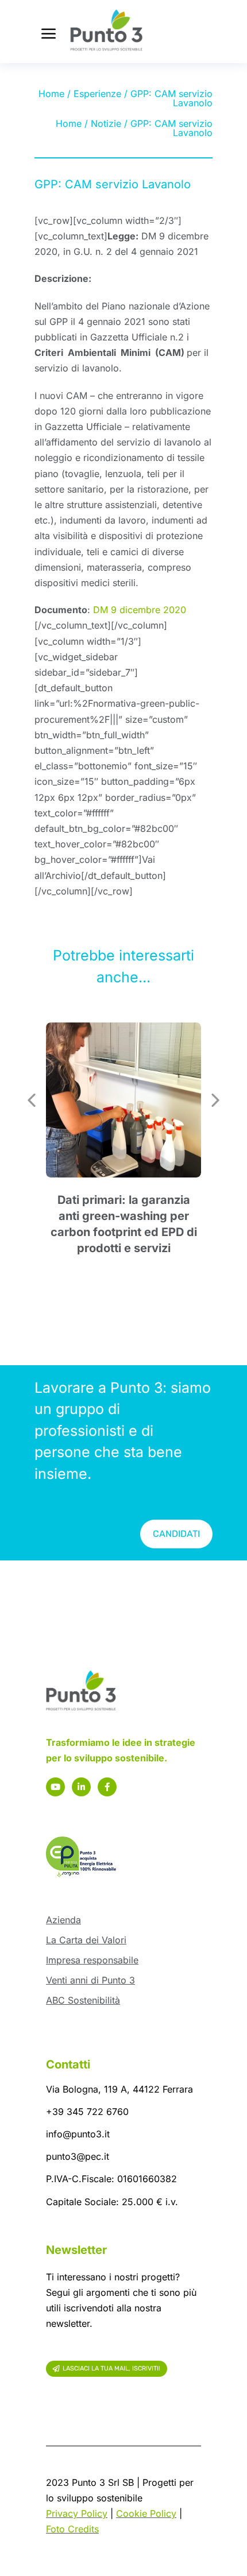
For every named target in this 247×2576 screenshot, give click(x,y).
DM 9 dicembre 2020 (140, 610)
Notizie (106, 123)
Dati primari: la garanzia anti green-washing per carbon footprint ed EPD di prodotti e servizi (124, 1224)
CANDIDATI (176, 1534)
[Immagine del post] (123, 1100)
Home (51, 94)
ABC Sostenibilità (83, 2000)
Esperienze (97, 94)
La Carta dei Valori (86, 1940)
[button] (32, 1100)
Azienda (63, 1920)
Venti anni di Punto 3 (90, 1980)
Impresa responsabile (92, 1960)
